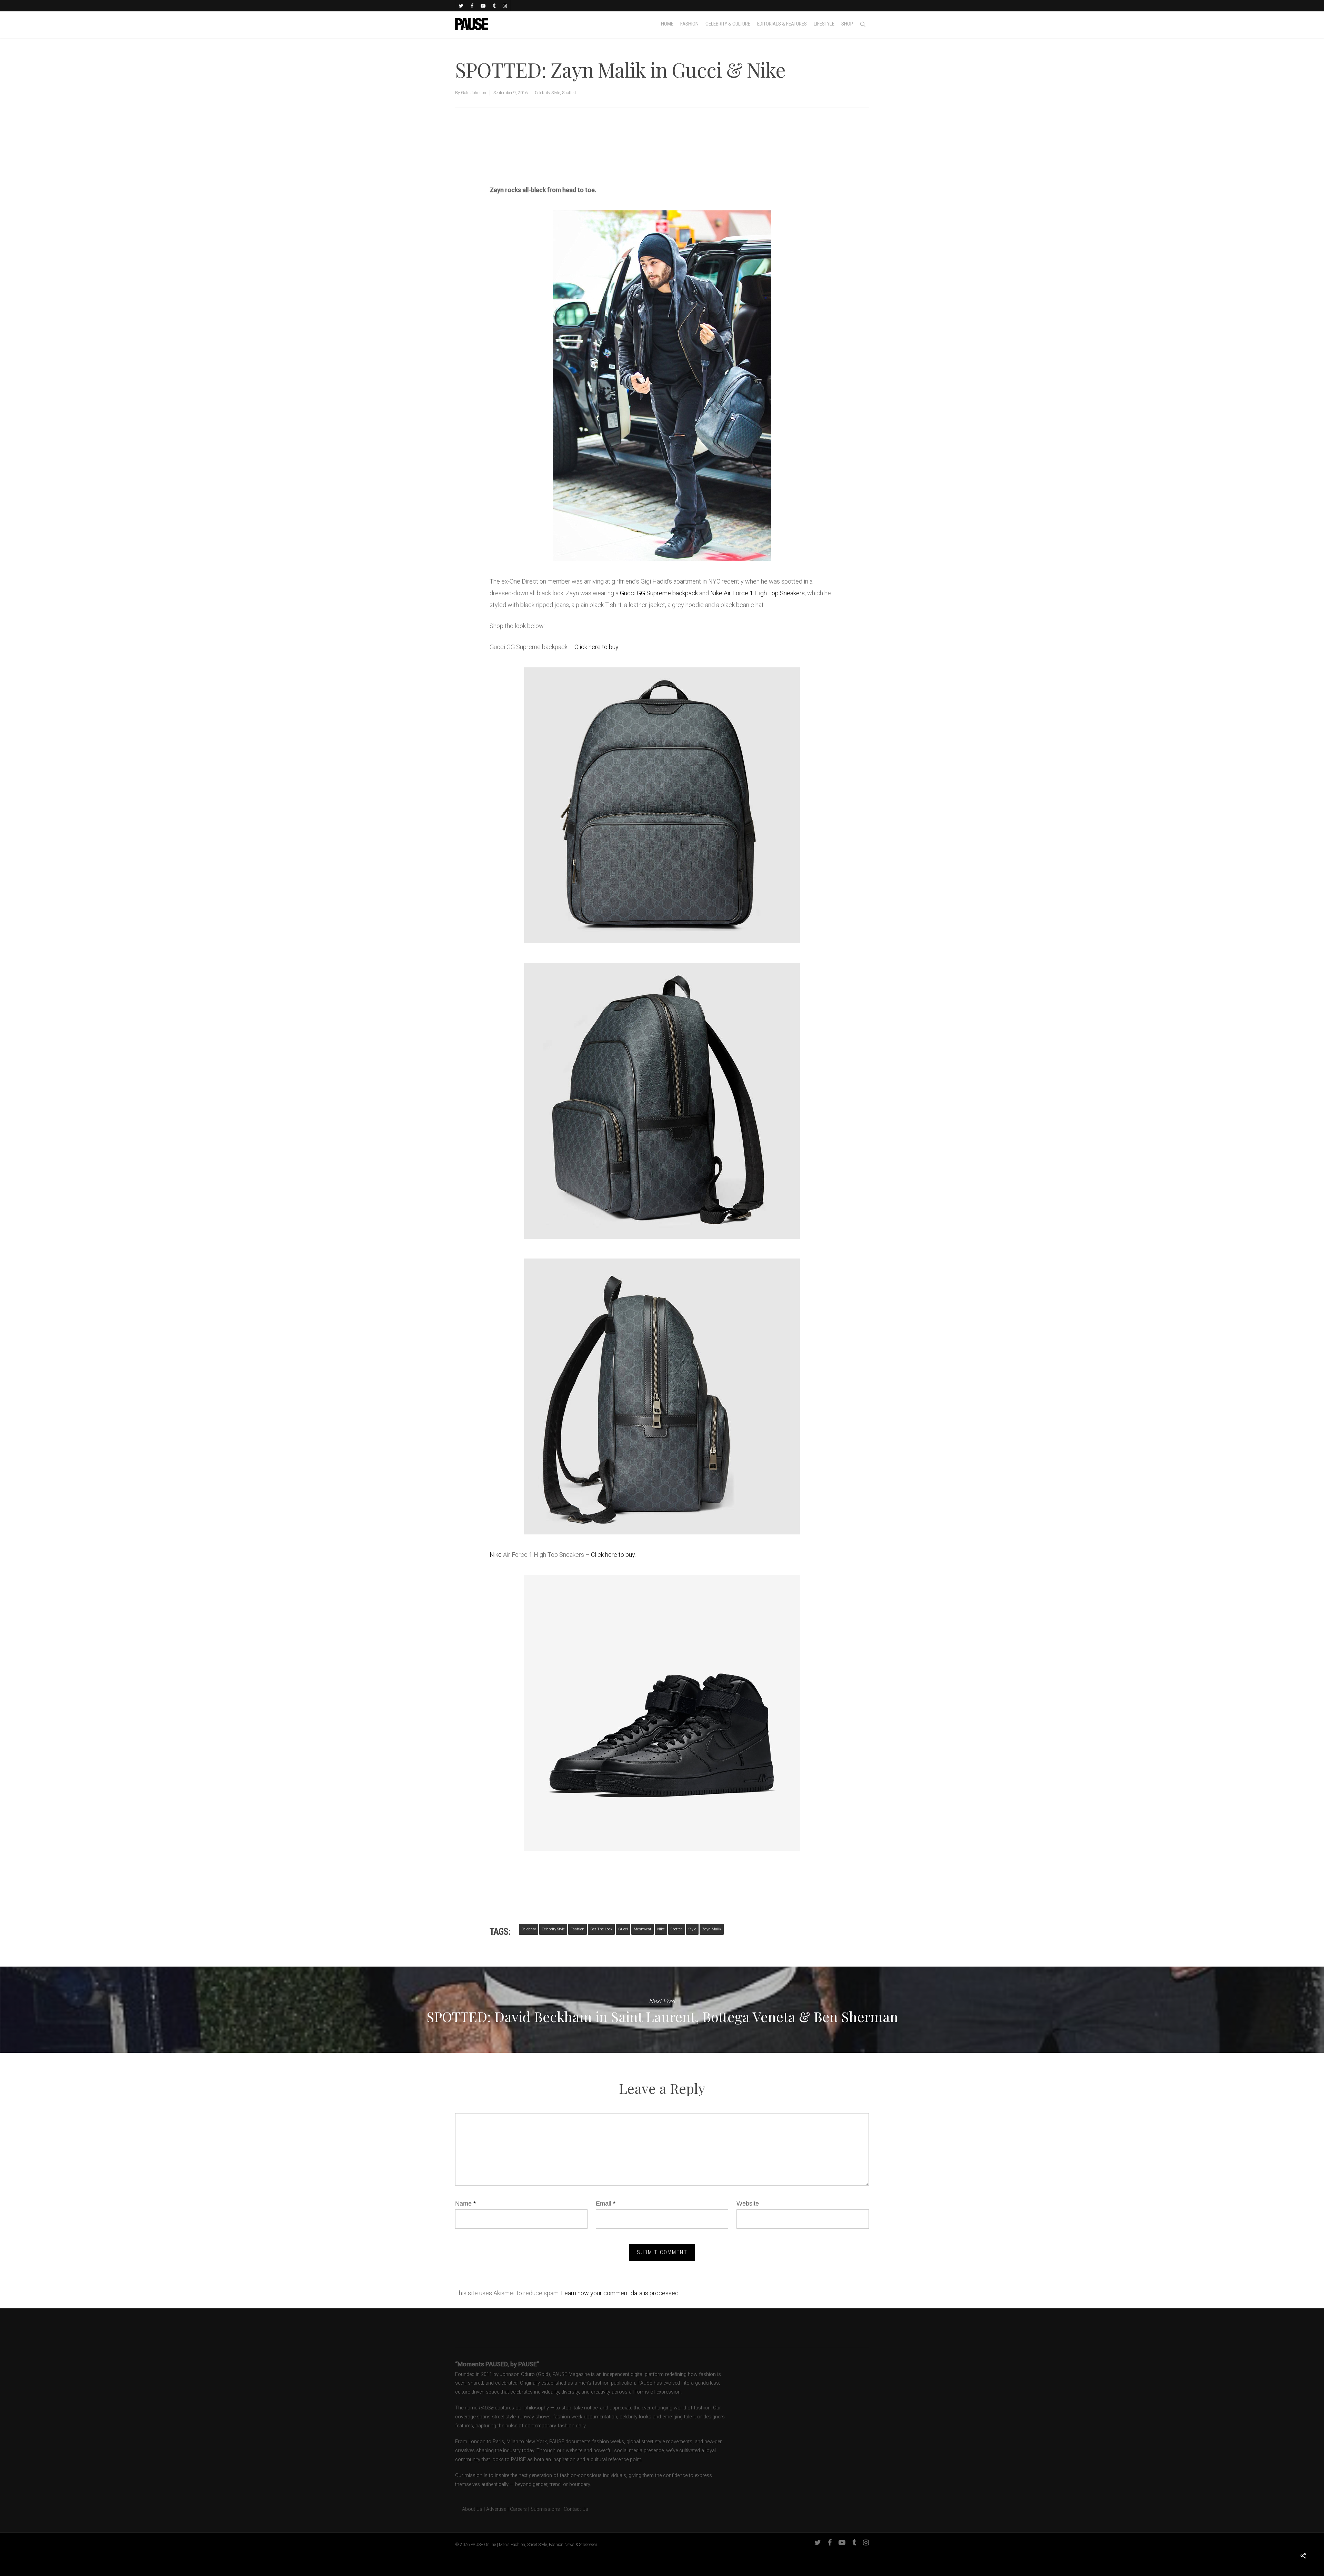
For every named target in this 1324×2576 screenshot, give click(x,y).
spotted (677, 1929)
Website (748, 2204)
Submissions (545, 2509)
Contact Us (576, 2509)
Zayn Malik (712, 1929)
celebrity (529, 1929)
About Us (469, 2509)
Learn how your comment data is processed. (620, 2293)
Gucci (623, 1929)
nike (661, 1929)
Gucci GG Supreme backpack (659, 593)
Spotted (569, 93)
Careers (518, 2509)
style (692, 1929)
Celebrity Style (547, 93)
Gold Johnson (474, 93)
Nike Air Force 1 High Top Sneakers (758, 593)
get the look (601, 1929)
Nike (496, 1555)
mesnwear (643, 1929)
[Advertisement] (570, 161)
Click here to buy (596, 647)
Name (465, 2204)
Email (606, 2204)
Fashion (578, 1929)
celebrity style (553, 1929)
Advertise (496, 2509)
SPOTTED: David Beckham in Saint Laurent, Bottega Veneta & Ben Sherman (662, 2010)
